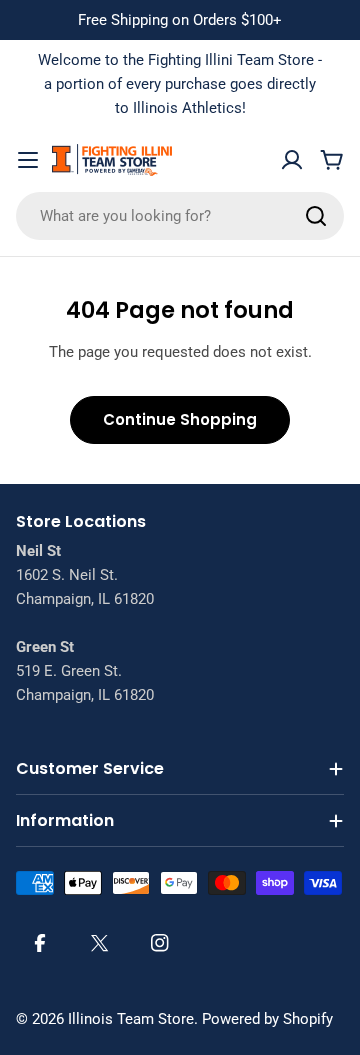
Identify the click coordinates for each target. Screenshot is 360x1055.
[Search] (316, 216)
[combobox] (180, 216)
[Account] (292, 160)
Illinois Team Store (131, 1019)
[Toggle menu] (28, 160)
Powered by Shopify (267, 1019)
